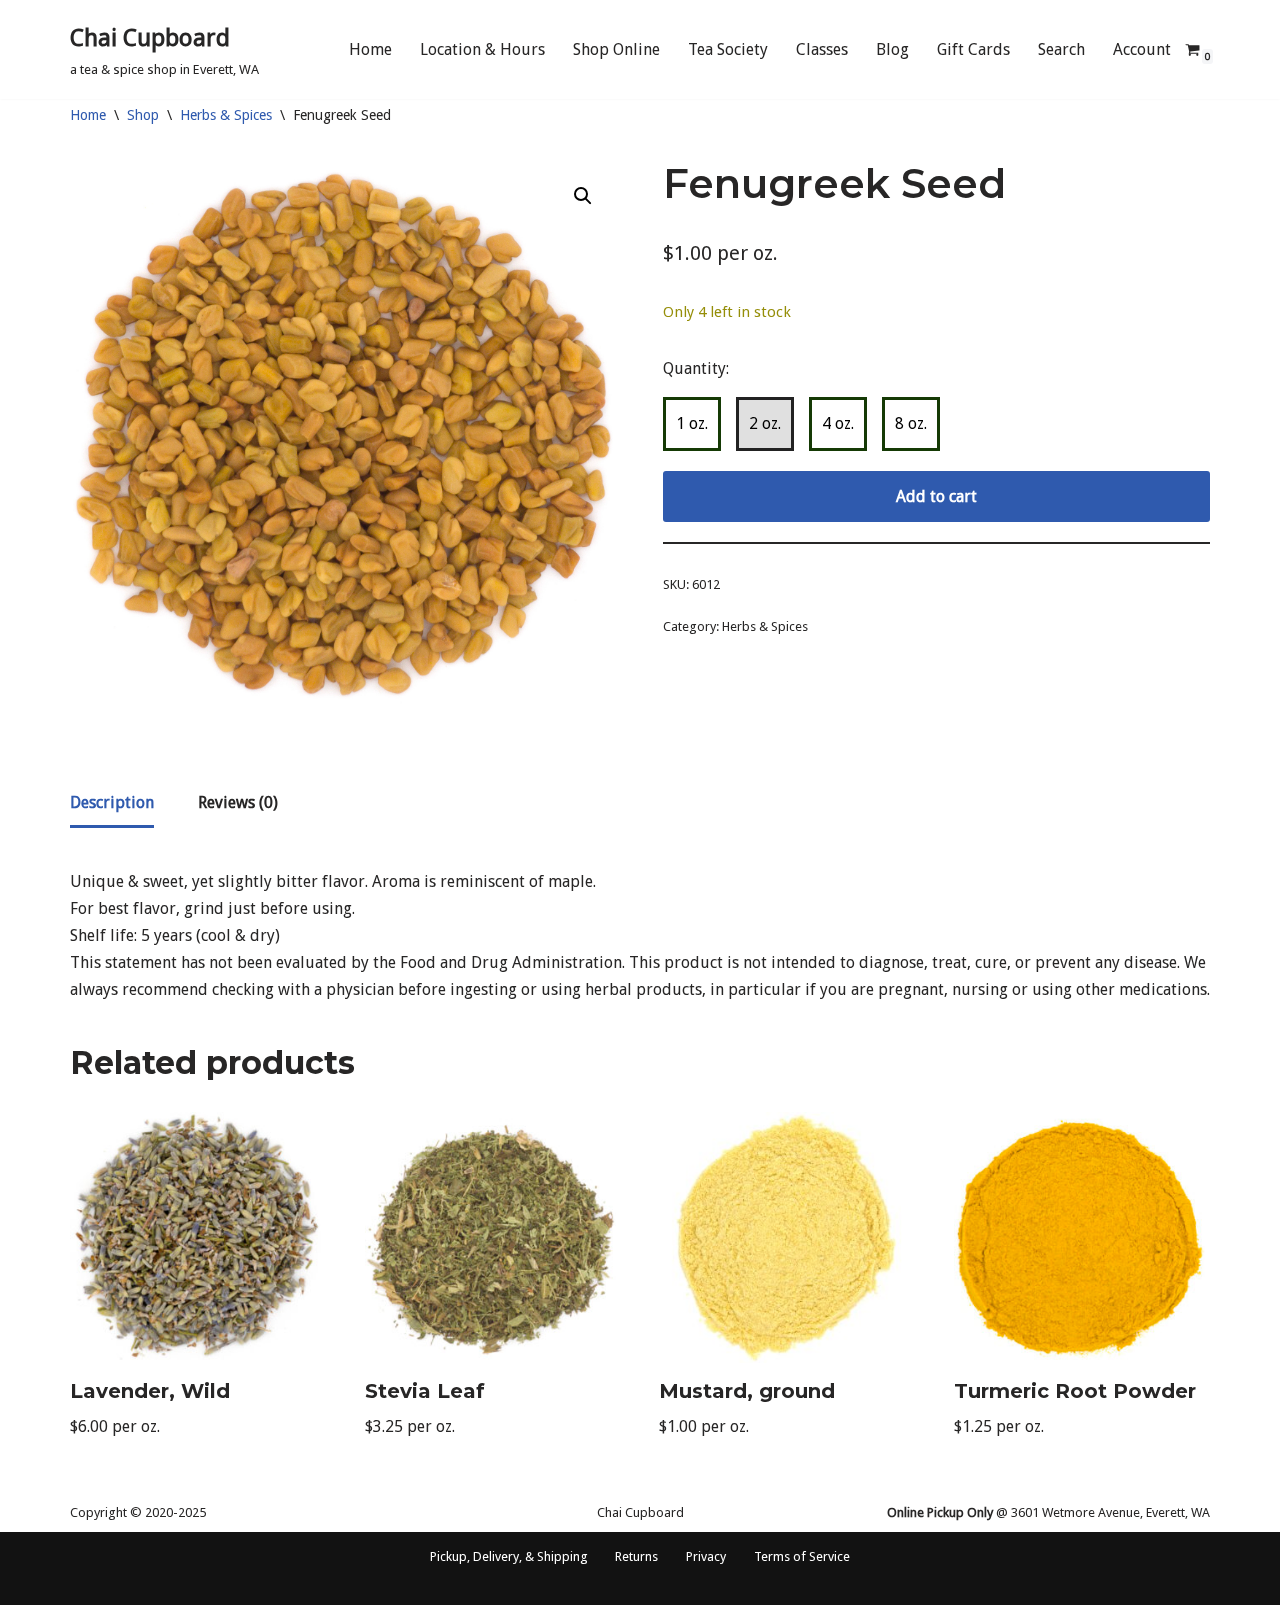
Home (370, 49)
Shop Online (616, 49)
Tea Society (728, 49)
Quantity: (696, 368)
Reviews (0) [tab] (238, 802)
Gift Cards (973, 49)
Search (1061, 49)
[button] (583, 196)
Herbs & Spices (226, 115)
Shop (143, 115)
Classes (822, 49)
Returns (636, 1556)
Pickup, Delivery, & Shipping (508, 1556)
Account (1142, 49)
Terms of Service (802, 1556)
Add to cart (936, 496)
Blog (892, 49)
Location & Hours (482, 49)
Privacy (706, 1556)
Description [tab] (112, 802)
